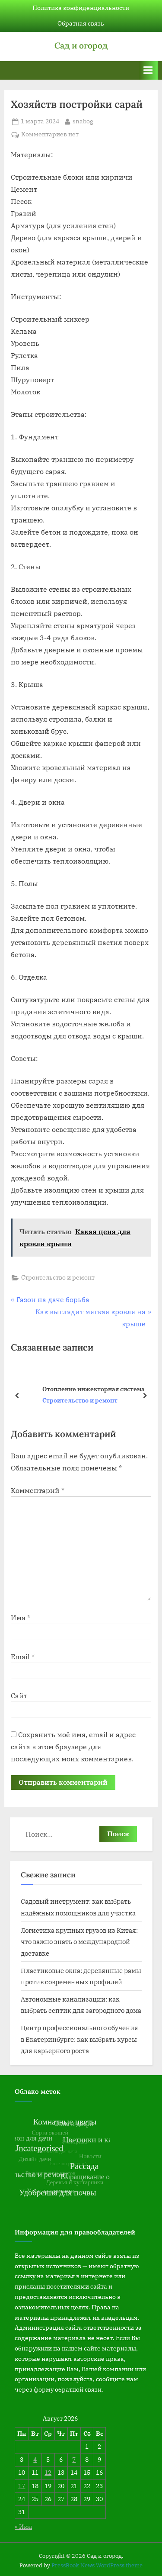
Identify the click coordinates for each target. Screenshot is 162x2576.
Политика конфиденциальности (81, 8)
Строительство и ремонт (58, 1277)
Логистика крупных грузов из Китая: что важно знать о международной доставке (79, 1942)
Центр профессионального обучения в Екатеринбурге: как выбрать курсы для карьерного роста (79, 2039)
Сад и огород (81, 45)
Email (23, 1657)
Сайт (19, 1696)
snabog (83, 121)
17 (22, 2486)
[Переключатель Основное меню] (148, 70)
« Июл (23, 2527)
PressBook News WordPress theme (97, 2565)
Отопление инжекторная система (78, 1389)
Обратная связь (81, 23)
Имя (21, 1618)
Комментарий (38, 1490)
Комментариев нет (50, 135)
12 (48, 2473)
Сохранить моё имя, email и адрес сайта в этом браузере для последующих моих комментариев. (73, 1747)
